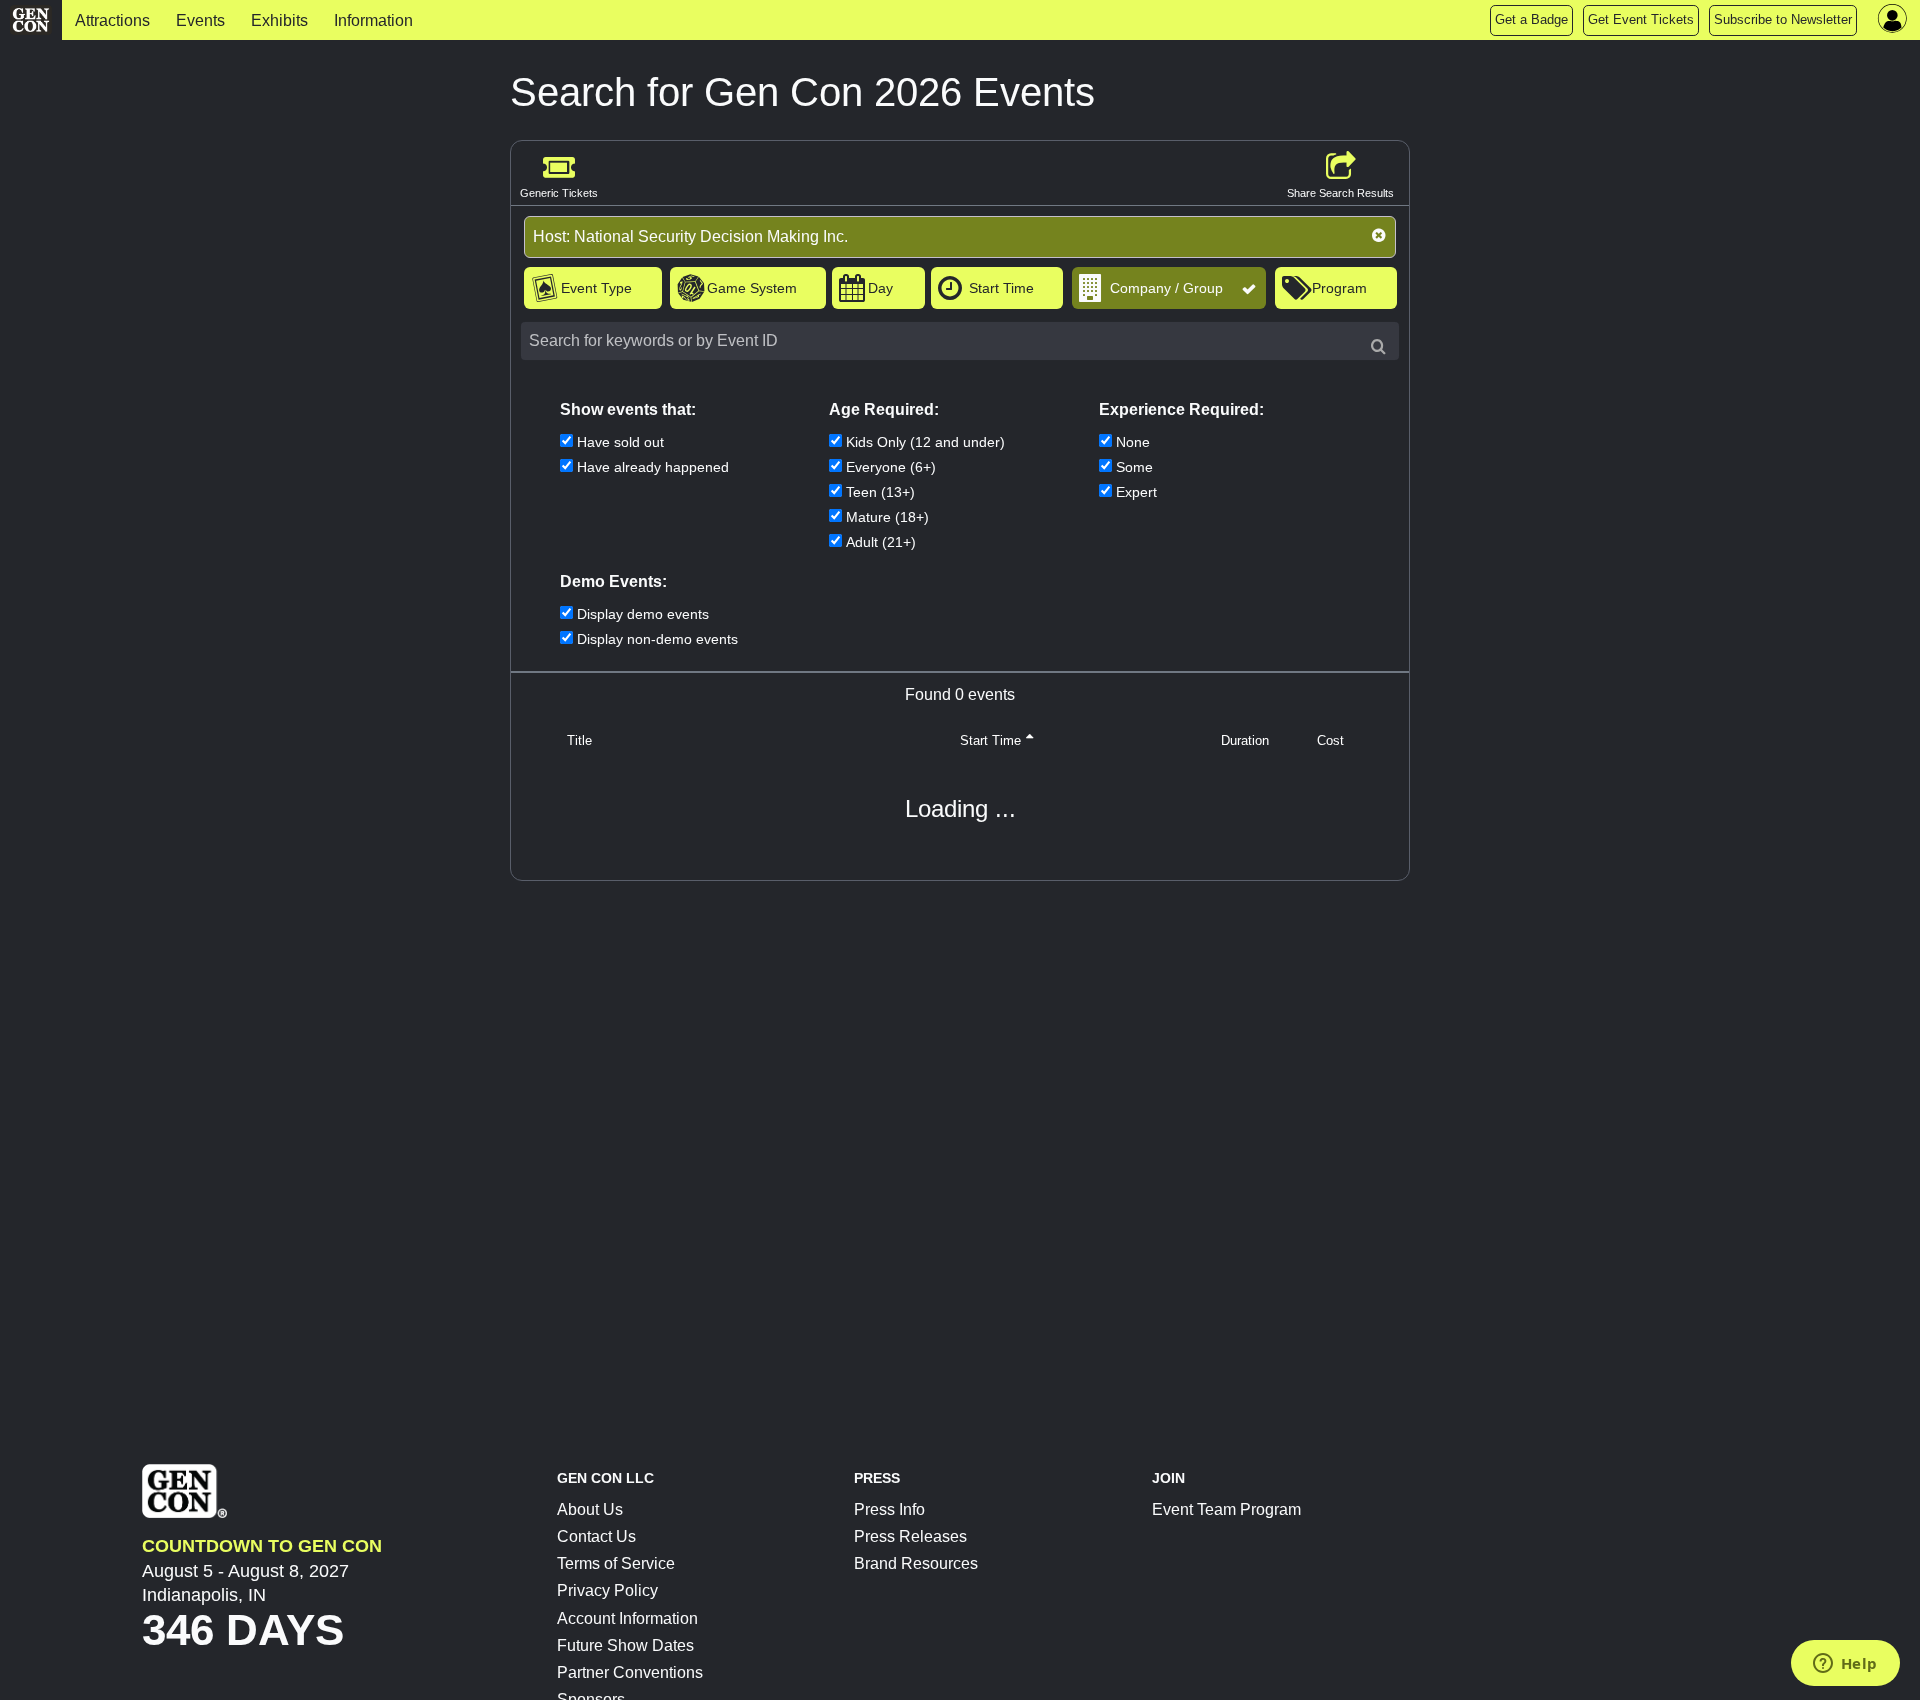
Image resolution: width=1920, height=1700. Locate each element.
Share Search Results (1340, 193)
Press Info (889, 1509)
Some (1134, 467)
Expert (1136, 492)
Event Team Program (1226, 1509)
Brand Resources (916, 1563)
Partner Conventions (630, 1672)
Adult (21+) (881, 542)
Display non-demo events (657, 639)
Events (200, 20)
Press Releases (910, 1536)
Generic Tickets (559, 193)
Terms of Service (616, 1563)
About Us (590, 1509)
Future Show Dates (625, 1645)
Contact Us (596, 1536)
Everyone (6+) (891, 467)
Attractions (112, 20)
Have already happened (653, 467)
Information (373, 20)
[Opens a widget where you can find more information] (1845, 1665)
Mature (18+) (887, 517)
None (1133, 442)
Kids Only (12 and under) (925, 442)
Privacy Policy (607, 1590)
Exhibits (279, 20)
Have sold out (620, 442)
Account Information (627, 1618)
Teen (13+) (880, 492)
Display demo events (643, 614)
